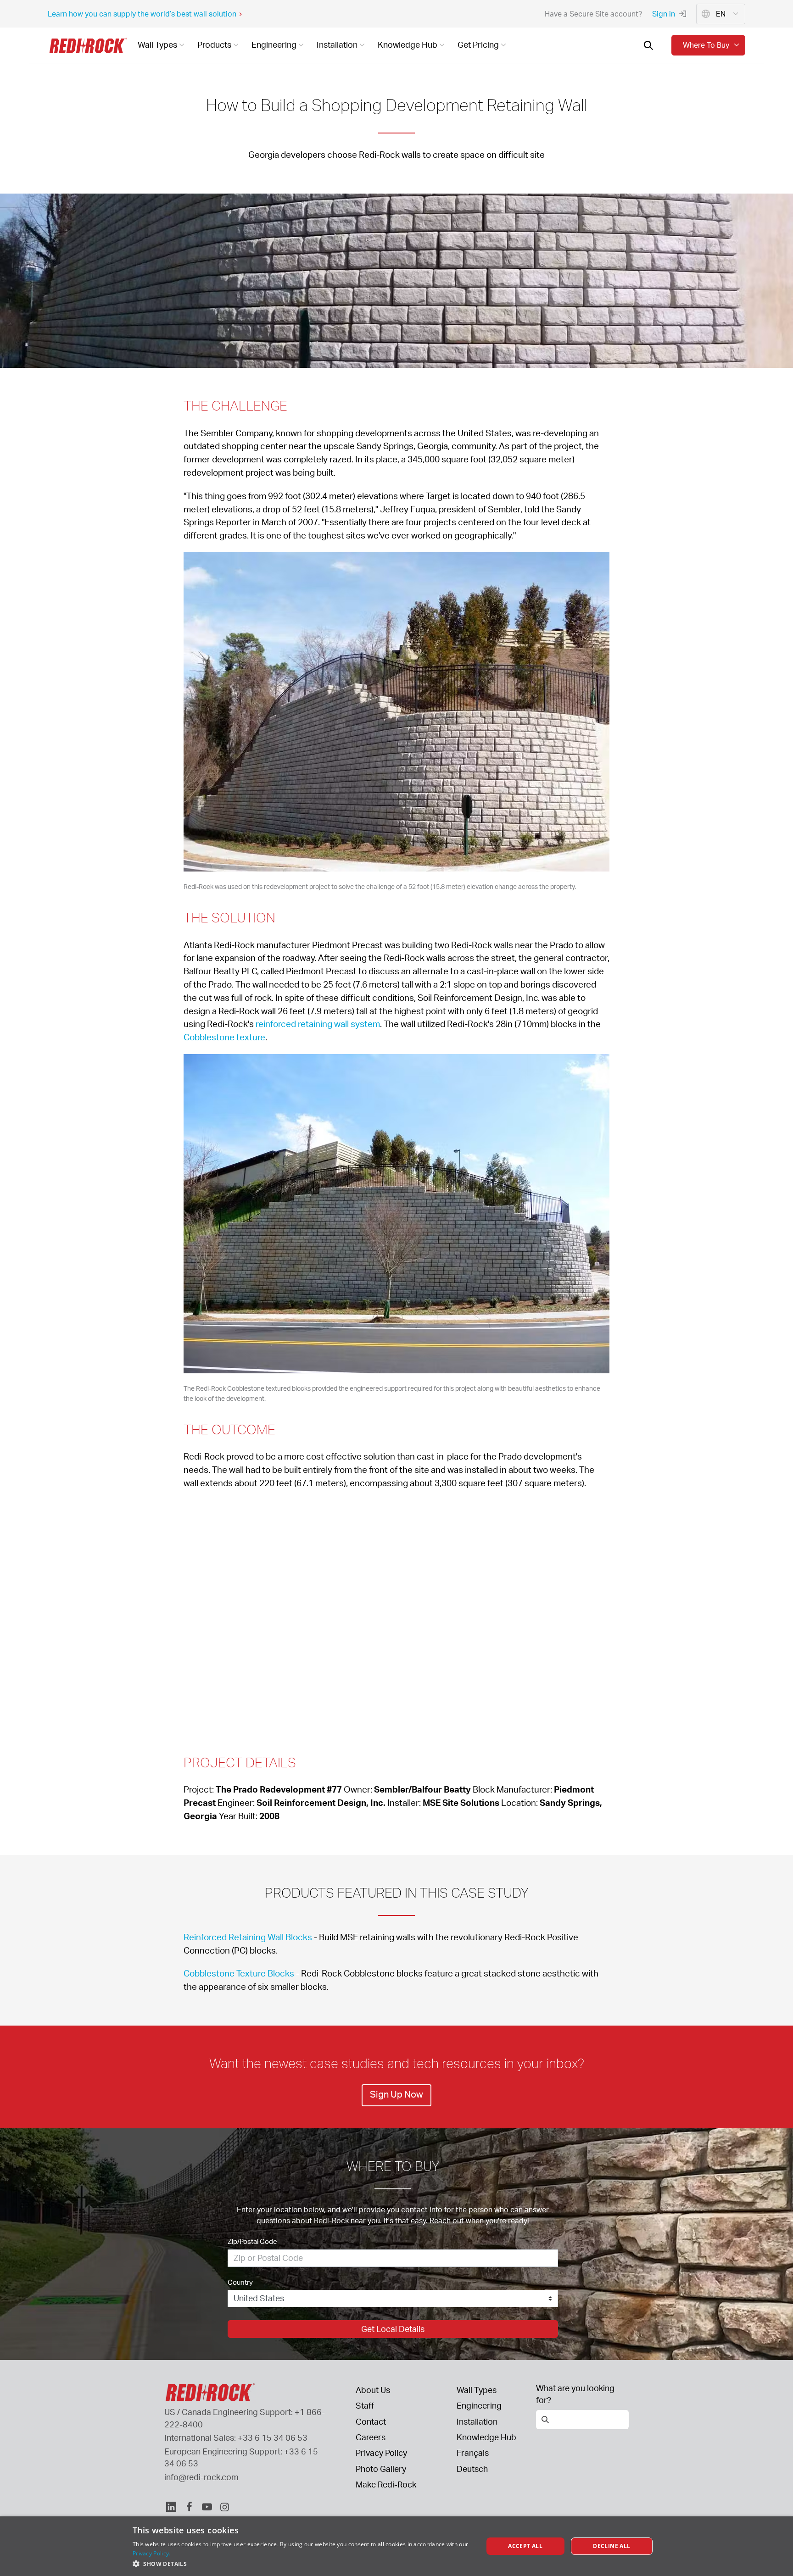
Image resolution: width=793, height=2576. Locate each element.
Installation (477, 2421)
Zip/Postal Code (252, 2241)
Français (473, 2453)
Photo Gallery (381, 2469)
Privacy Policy (381, 2453)
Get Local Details (393, 2329)
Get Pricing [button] (478, 44)
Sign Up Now (396, 2094)
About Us (373, 2390)
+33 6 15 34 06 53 (273, 2437)
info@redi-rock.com (201, 2477)
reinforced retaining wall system (318, 1024)
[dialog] (396, 2546)
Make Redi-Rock (386, 2484)
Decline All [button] (612, 2546)
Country (240, 2282)
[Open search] (648, 45)
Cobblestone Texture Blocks (239, 1973)
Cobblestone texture (224, 1037)
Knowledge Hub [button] (408, 44)
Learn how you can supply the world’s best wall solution (142, 14)
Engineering (479, 2405)
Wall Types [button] (157, 44)
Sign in (664, 14)
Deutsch (472, 2469)
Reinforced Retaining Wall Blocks (248, 1937)
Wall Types (477, 2390)
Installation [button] (337, 44)
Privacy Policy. (152, 2553)
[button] (303, 2564)
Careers (371, 2437)
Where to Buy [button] (706, 45)
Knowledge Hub (486, 2437)
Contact (371, 2421)
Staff (365, 2405)
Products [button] (214, 44)
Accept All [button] (525, 2546)
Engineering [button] (274, 44)
